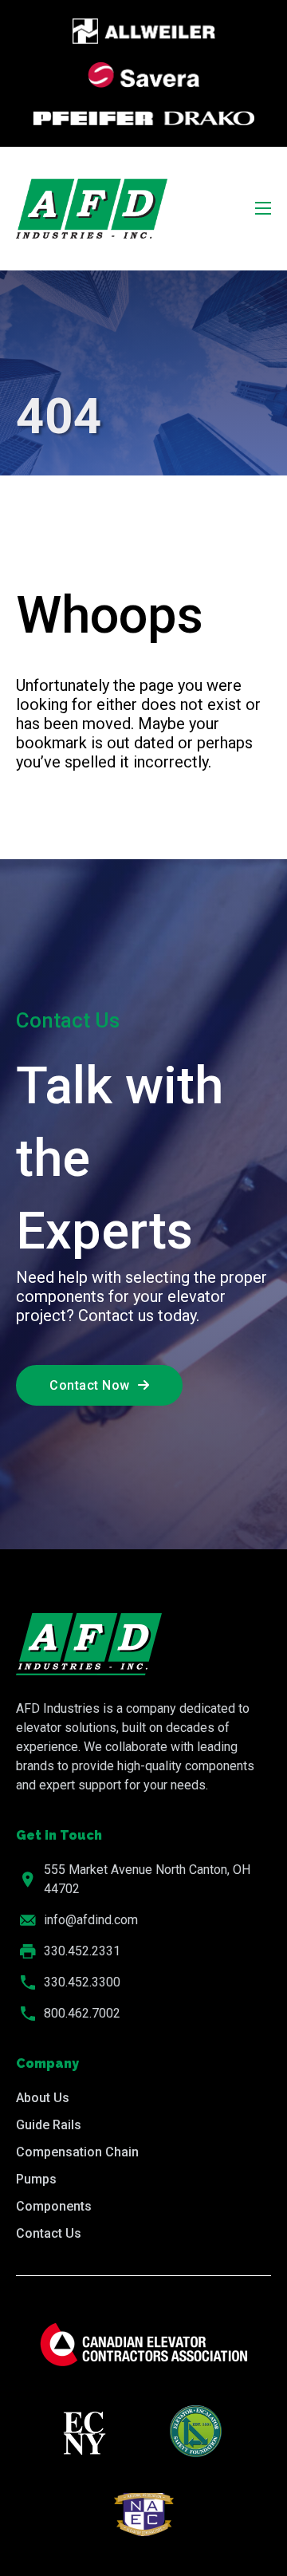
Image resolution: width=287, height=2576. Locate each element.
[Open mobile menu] (263, 208)
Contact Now (90, 1385)
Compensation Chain (77, 2152)
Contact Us (49, 2233)
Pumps (36, 2179)
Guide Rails (49, 2125)
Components (54, 2206)
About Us (43, 2098)
